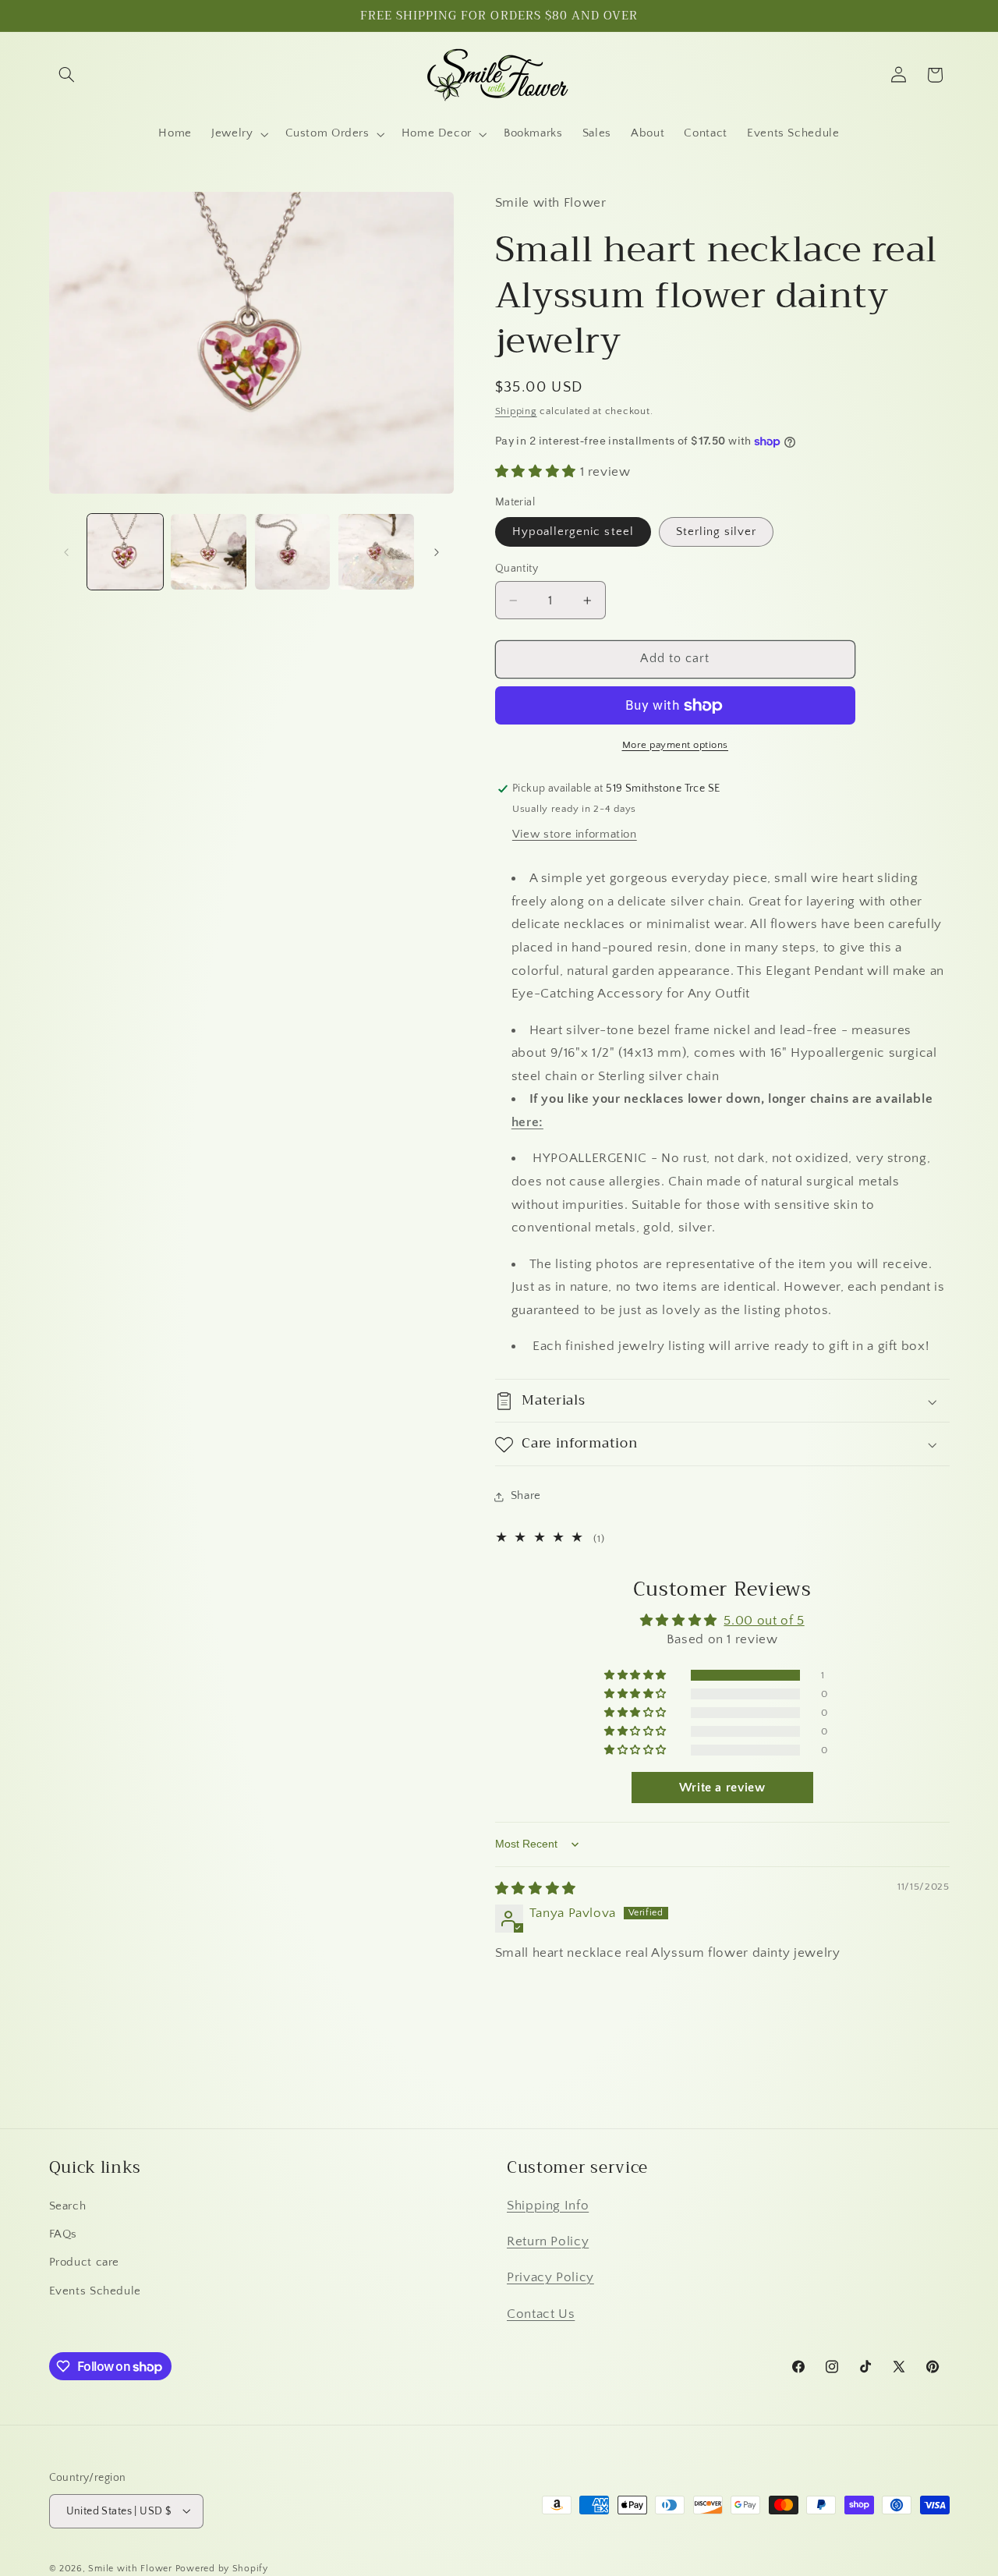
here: (527, 1123)
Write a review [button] (722, 1788)
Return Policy (548, 2241)
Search (68, 2206)
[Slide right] (437, 552)
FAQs (64, 2234)
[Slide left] (66, 552)
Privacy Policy (550, 2277)
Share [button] (526, 1496)
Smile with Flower (130, 2568)
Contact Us (541, 2313)
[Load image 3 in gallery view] (293, 552)
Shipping (516, 411)
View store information (575, 834)
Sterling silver (717, 532)
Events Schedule (95, 2291)
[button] (67, 75)
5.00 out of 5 (764, 1621)
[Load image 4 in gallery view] (376, 552)
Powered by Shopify (222, 2568)
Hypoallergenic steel (573, 532)
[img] (536, 1889)
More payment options (676, 745)
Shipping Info (548, 2205)
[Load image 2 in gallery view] (209, 552)
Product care (85, 2262)
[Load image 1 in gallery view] (125, 552)
